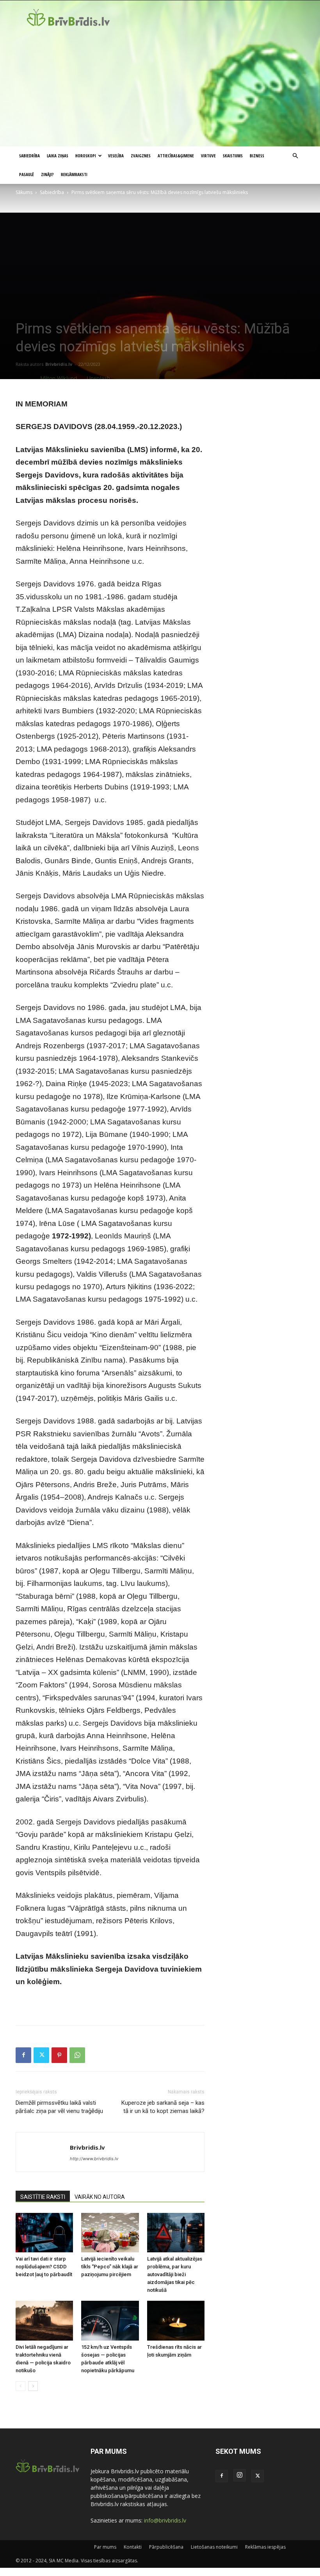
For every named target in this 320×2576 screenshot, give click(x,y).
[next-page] (33, 2386)
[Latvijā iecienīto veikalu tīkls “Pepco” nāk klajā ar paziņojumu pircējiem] (110, 2233)
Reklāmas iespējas (265, 2547)
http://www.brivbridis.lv (94, 2159)
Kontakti (133, 2547)
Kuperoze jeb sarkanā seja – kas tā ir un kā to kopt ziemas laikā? (163, 2107)
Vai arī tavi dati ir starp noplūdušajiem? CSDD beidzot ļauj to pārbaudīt (44, 2267)
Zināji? (47, 174)
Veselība (116, 156)
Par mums (105, 2547)
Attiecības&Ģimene (176, 156)
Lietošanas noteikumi (214, 2547)
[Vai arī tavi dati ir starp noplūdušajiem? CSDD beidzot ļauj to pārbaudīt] (44, 2233)
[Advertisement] (160, 88)
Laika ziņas (58, 156)
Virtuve (208, 156)
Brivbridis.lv (59, 364)
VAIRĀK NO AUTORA (100, 2197)
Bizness (257, 156)
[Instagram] (240, 2475)
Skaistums (233, 156)
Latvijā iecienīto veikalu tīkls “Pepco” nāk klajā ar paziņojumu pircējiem (110, 2267)
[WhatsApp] (77, 2055)
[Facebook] (23, 2055)
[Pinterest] (59, 2055)
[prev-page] (20, 2386)
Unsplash (98, 378)
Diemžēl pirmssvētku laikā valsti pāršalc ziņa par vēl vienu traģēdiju (59, 2107)
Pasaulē (27, 174)
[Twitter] (41, 2055)
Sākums (24, 192)
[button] (295, 156)
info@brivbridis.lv (165, 2520)
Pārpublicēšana (166, 2547)
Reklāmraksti (74, 174)
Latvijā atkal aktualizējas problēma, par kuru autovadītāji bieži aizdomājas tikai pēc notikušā (175, 2274)
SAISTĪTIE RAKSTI (43, 2197)
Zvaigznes (141, 156)
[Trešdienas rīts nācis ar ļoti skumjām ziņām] (176, 2320)
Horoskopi (86, 156)
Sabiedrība (29, 156)
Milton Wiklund (59, 378)
